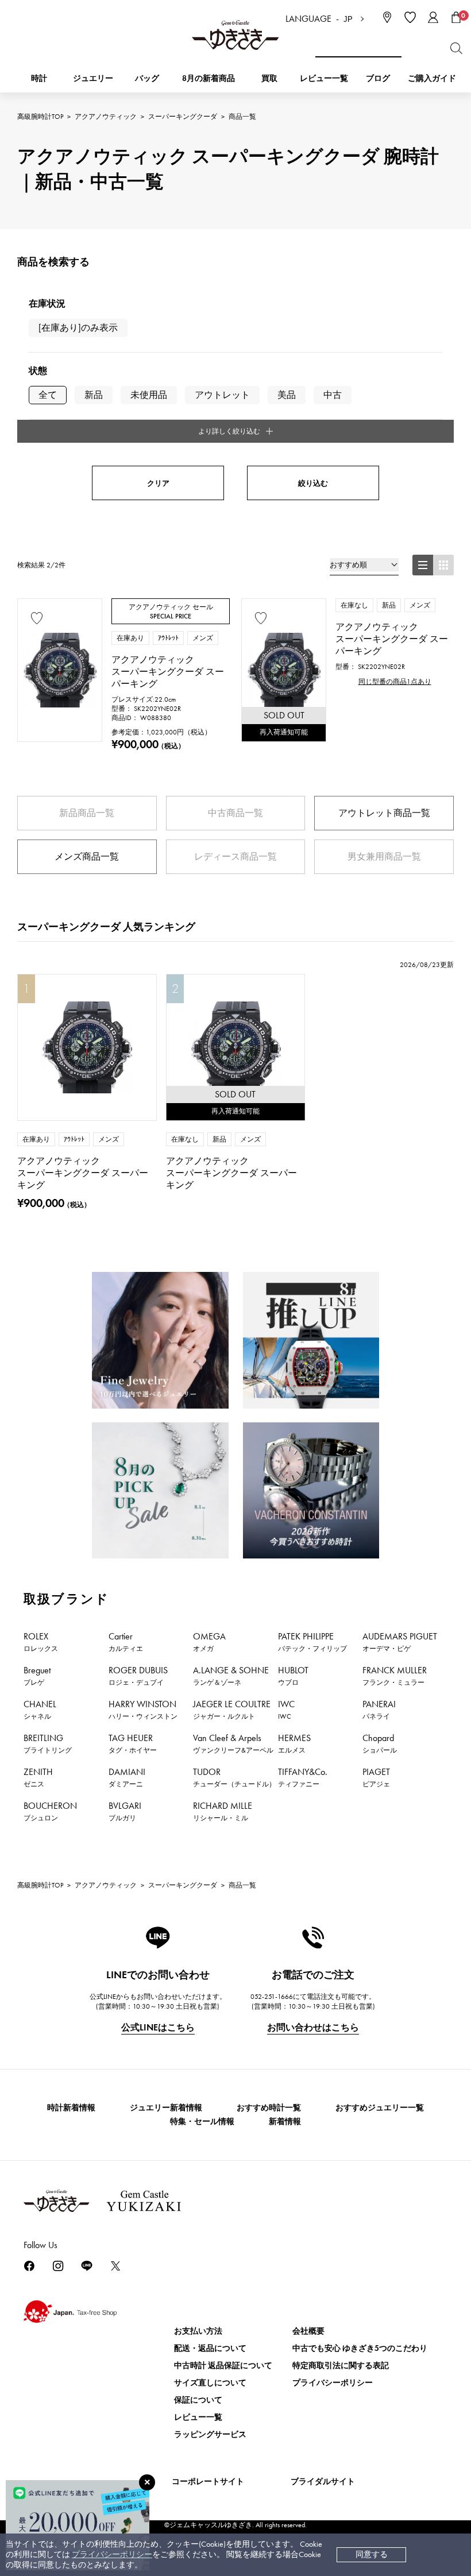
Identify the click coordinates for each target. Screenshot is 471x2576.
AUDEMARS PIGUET (400, 1642)
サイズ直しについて (210, 2383)
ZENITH (38, 1777)
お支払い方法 (198, 2331)
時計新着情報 (71, 2108)
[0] (456, 17)
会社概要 (308, 2331)
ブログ (378, 78)
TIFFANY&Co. (303, 1777)
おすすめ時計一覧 (269, 2108)
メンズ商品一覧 (87, 856)
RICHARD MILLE (223, 1811)
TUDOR (234, 1777)
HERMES (294, 1743)
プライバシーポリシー (112, 2554)
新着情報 (285, 2121)
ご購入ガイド (432, 78)
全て (48, 395)
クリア (158, 483)
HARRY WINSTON (143, 1709)
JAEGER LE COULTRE (232, 1709)
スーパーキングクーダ (183, 117)
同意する (372, 2554)
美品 (287, 395)
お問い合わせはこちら (313, 2027)
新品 (94, 395)
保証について (198, 2400)
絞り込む (313, 483)
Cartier (126, 1642)
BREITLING (48, 1743)
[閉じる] (147, 2482)
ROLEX (41, 1642)
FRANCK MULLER (395, 1676)
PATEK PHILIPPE (312, 1642)
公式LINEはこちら (158, 2027)
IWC (286, 1709)
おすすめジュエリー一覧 (380, 2108)
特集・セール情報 (202, 2121)
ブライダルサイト (323, 2482)
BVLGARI (125, 1811)
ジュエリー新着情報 (166, 2108)
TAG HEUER (133, 1743)
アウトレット (222, 395)
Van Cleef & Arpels (233, 1743)
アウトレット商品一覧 (384, 813)
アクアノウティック (106, 117)
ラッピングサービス (210, 2434)
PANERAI (379, 1709)
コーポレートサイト (208, 2482)
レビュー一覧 (198, 2417)
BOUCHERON (50, 1811)
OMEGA (209, 1642)
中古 (333, 395)
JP (348, 19)
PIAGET (376, 1777)
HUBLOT (293, 1676)
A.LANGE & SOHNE (231, 1676)
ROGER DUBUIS (138, 1676)
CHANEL (40, 1709)
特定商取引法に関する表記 (341, 2366)
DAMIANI (127, 1777)
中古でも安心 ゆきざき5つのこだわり (360, 2348)
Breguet (37, 1676)
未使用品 (149, 395)
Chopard (380, 1743)
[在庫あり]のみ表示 (78, 328)
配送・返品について (210, 2348)
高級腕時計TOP (40, 117)
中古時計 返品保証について (223, 2366)
